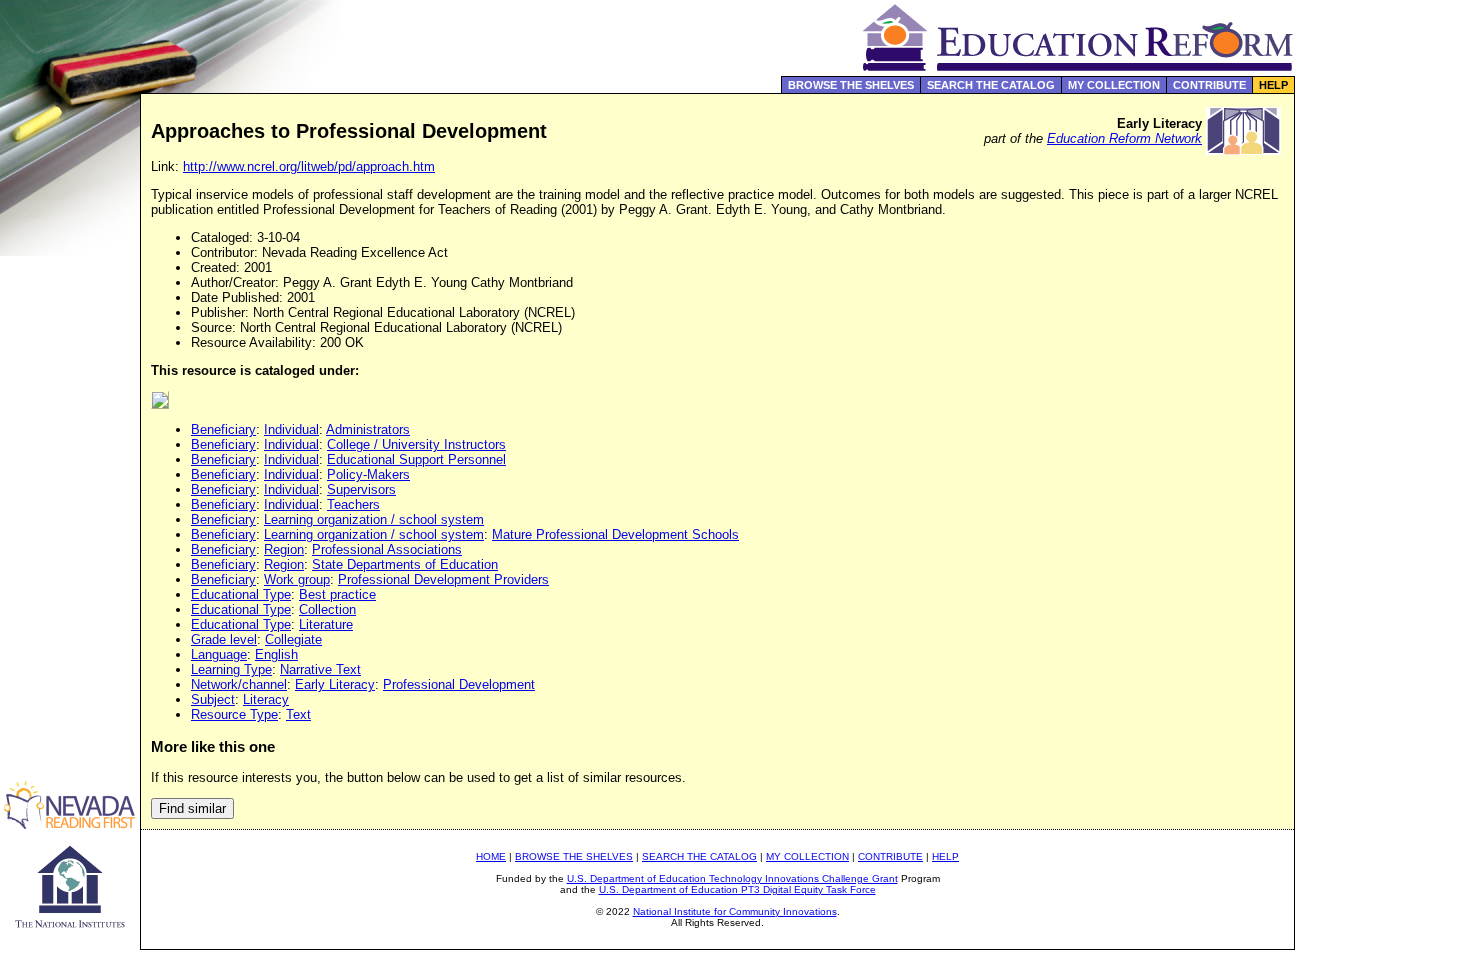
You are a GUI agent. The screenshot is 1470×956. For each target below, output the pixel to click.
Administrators (368, 429)
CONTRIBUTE (1209, 85)
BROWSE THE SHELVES (851, 85)
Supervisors (361, 489)
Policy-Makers (368, 474)
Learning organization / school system (374, 519)
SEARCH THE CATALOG (991, 85)
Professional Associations (387, 549)
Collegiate (293, 639)
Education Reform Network (1124, 138)
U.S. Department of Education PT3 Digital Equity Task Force (737, 889)
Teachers (353, 504)
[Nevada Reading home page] (70, 823)
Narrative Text (320, 669)
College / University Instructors (416, 444)
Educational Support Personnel (416, 459)
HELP (1273, 85)
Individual (291, 429)
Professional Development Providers (443, 579)
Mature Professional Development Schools (615, 534)
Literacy (266, 699)
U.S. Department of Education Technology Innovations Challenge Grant (732, 878)
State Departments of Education (405, 564)
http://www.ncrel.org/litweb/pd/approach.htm (309, 166)
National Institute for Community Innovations (735, 911)
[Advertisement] (1383, 424)
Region (284, 549)
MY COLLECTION (1114, 85)
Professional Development (459, 684)
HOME (491, 856)
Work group (297, 579)
